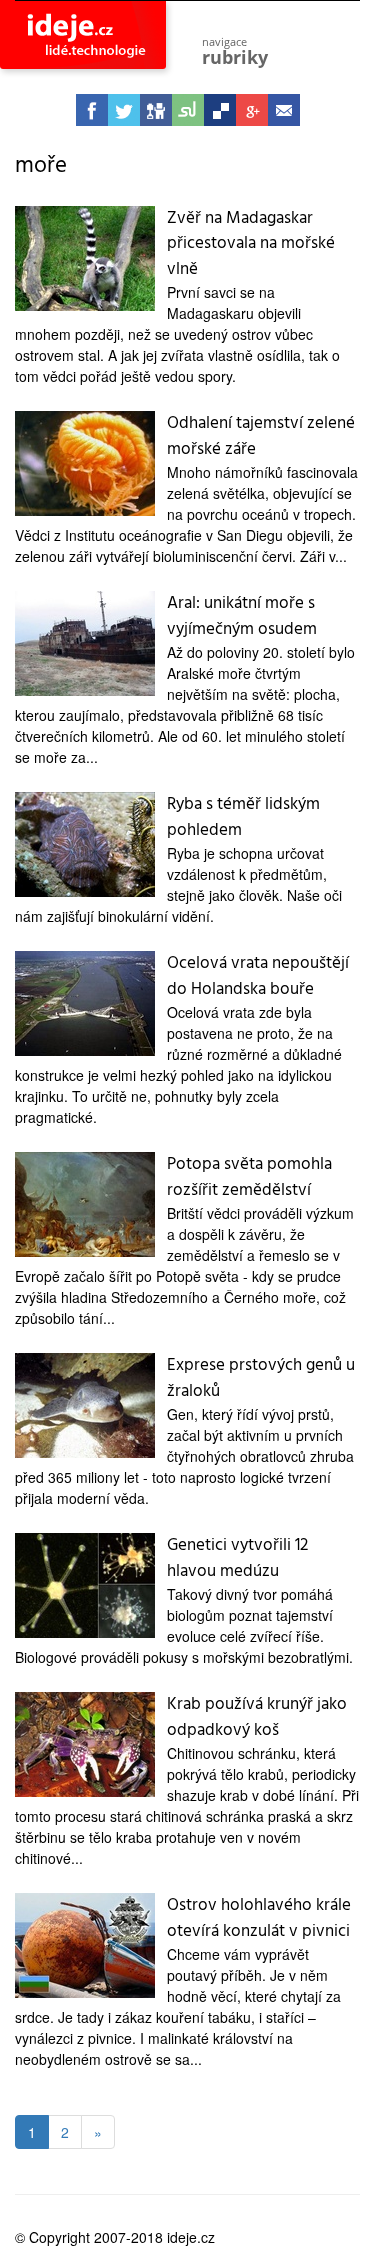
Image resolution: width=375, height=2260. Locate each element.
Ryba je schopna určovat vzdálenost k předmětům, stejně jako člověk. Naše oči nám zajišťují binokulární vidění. (178, 884)
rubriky (235, 51)
